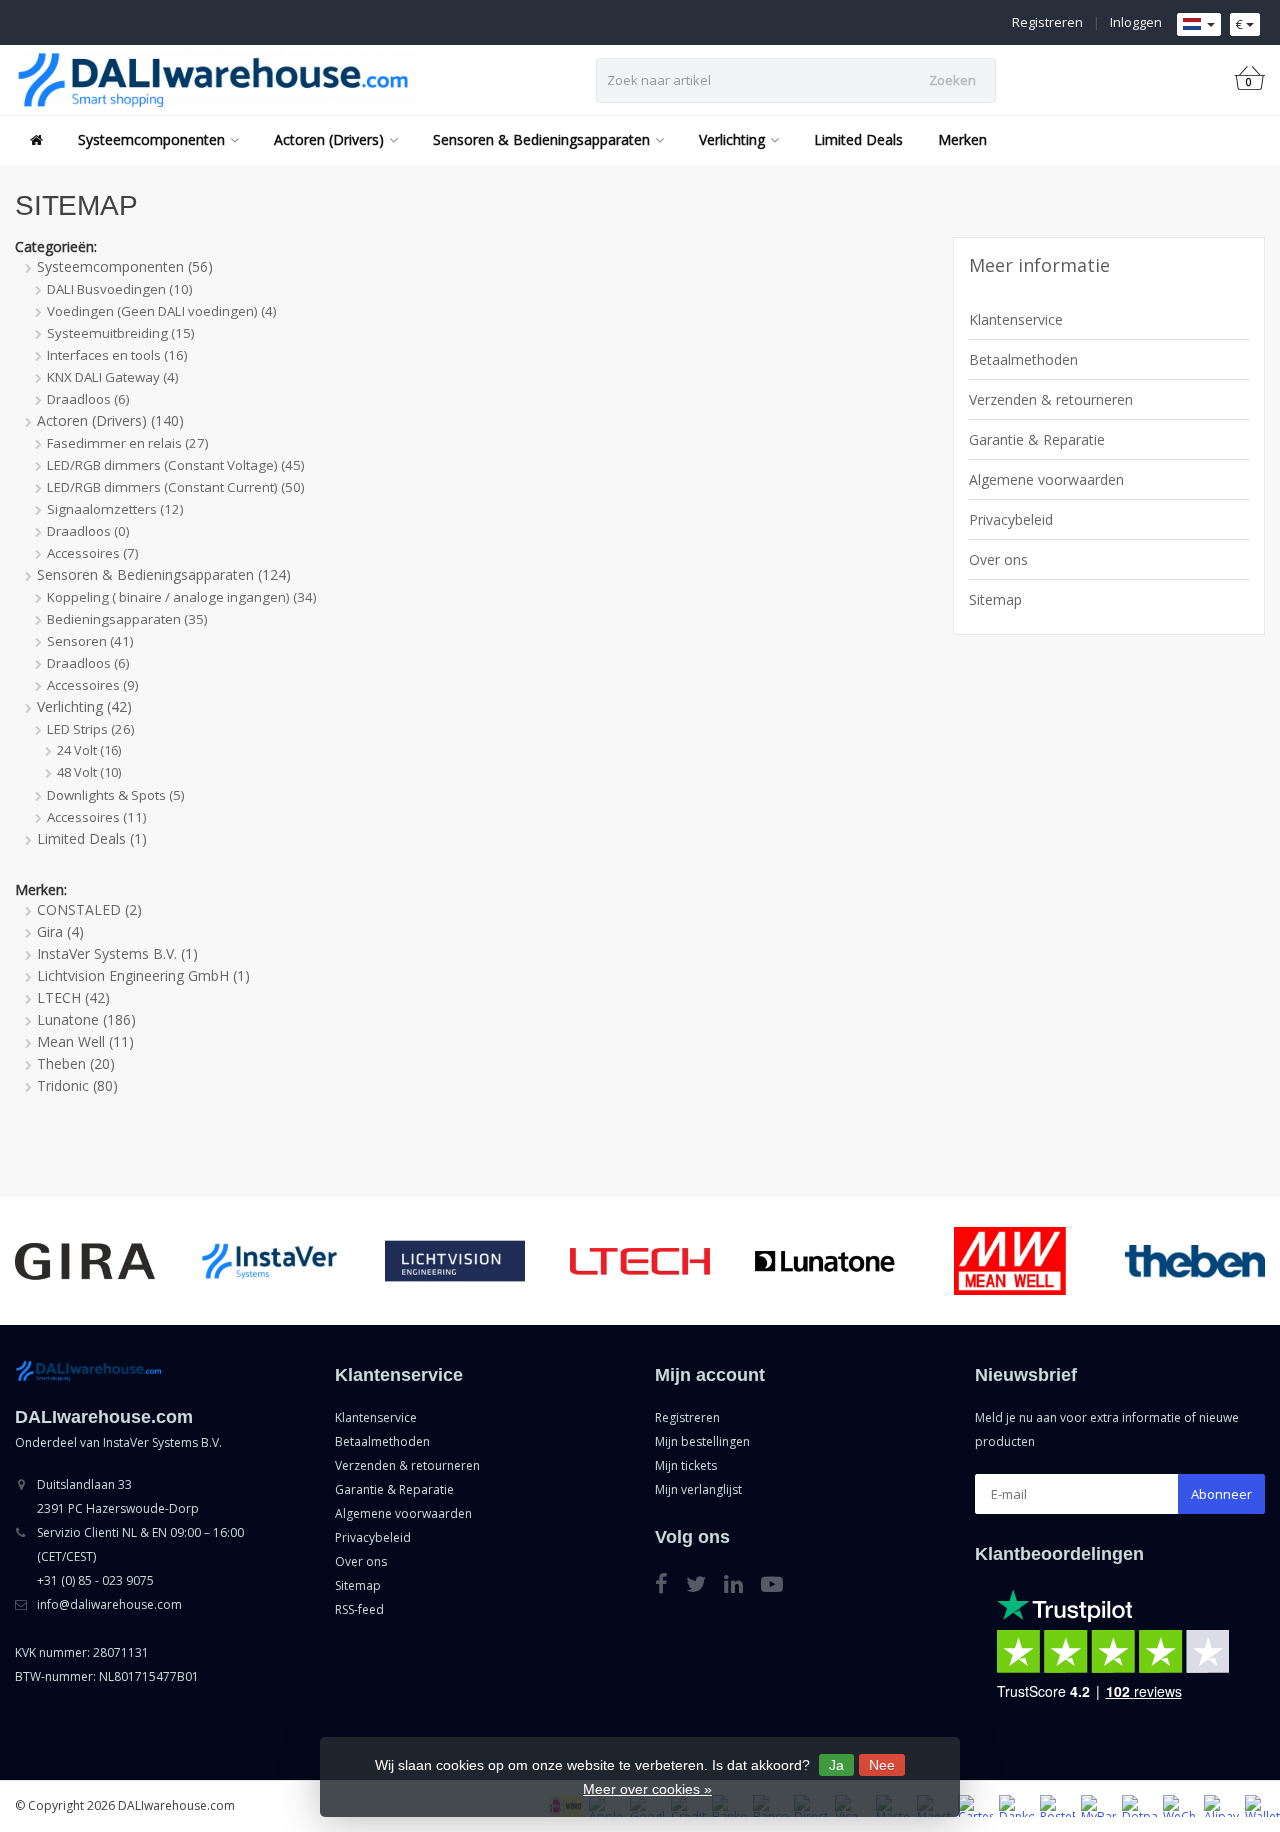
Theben (76, 1063)
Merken (962, 139)
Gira (60, 931)
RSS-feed (359, 1609)
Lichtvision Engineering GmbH (143, 975)
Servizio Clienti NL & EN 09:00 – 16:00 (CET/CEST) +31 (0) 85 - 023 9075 (140, 1556)
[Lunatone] (825, 1260)
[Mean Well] (1010, 1260)
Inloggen (1136, 22)
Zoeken (952, 80)
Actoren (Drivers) (329, 139)
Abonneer (1221, 1494)
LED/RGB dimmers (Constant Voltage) (176, 465)
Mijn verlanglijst (698, 1489)
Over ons (998, 559)
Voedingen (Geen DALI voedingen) (162, 311)
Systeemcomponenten (151, 139)
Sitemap (995, 599)
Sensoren (90, 641)
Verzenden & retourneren (1051, 399)
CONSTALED (89, 909)
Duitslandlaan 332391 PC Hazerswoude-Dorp (118, 1496)
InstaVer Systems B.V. (117, 953)
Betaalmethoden (1023, 359)
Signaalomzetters (115, 509)
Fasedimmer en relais (128, 443)
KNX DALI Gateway (113, 377)
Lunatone (86, 1019)
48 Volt (89, 772)
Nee (882, 1765)
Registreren (1047, 22)
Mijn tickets (686, 1465)
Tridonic (77, 1085)
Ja (836, 1765)
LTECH (73, 997)
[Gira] (85, 1260)
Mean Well (85, 1041)
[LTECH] (640, 1260)
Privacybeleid (1011, 519)
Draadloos (88, 399)
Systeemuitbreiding (121, 333)
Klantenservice (1016, 319)
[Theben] (1195, 1260)
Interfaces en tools (117, 355)
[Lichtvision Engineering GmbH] (455, 1260)
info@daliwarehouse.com (109, 1604)
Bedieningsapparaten (127, 619)
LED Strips (91, 729)
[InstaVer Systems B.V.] (270, 1260)
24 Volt (89, 750)
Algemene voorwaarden (1046, 479)
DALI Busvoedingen (120, 289)
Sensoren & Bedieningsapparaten (541, 139)
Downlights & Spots (116, 795)
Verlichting (732, 139)
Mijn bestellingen (702, 1441)
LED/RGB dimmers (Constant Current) (176, 487)
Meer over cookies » (647, 1789)
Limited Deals (858, 139)
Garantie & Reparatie (1037, 439)
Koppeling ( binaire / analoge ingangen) (182, 597)
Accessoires (93, 553)
